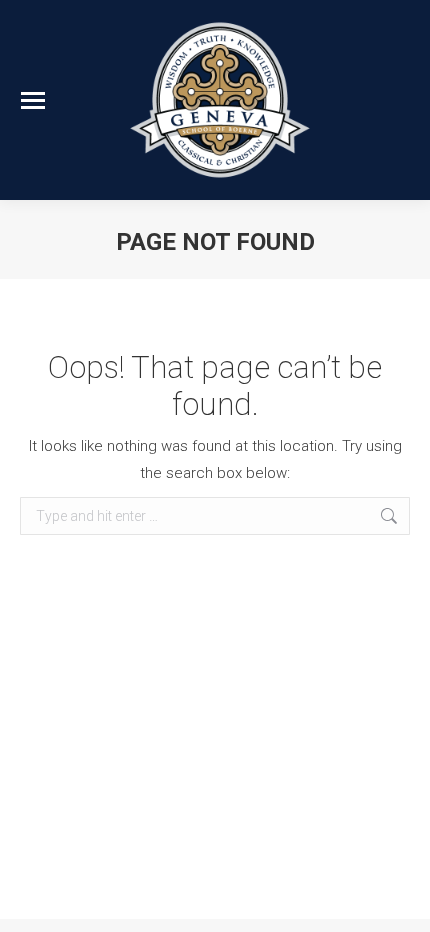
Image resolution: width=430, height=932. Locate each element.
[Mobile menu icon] (33, 100)
